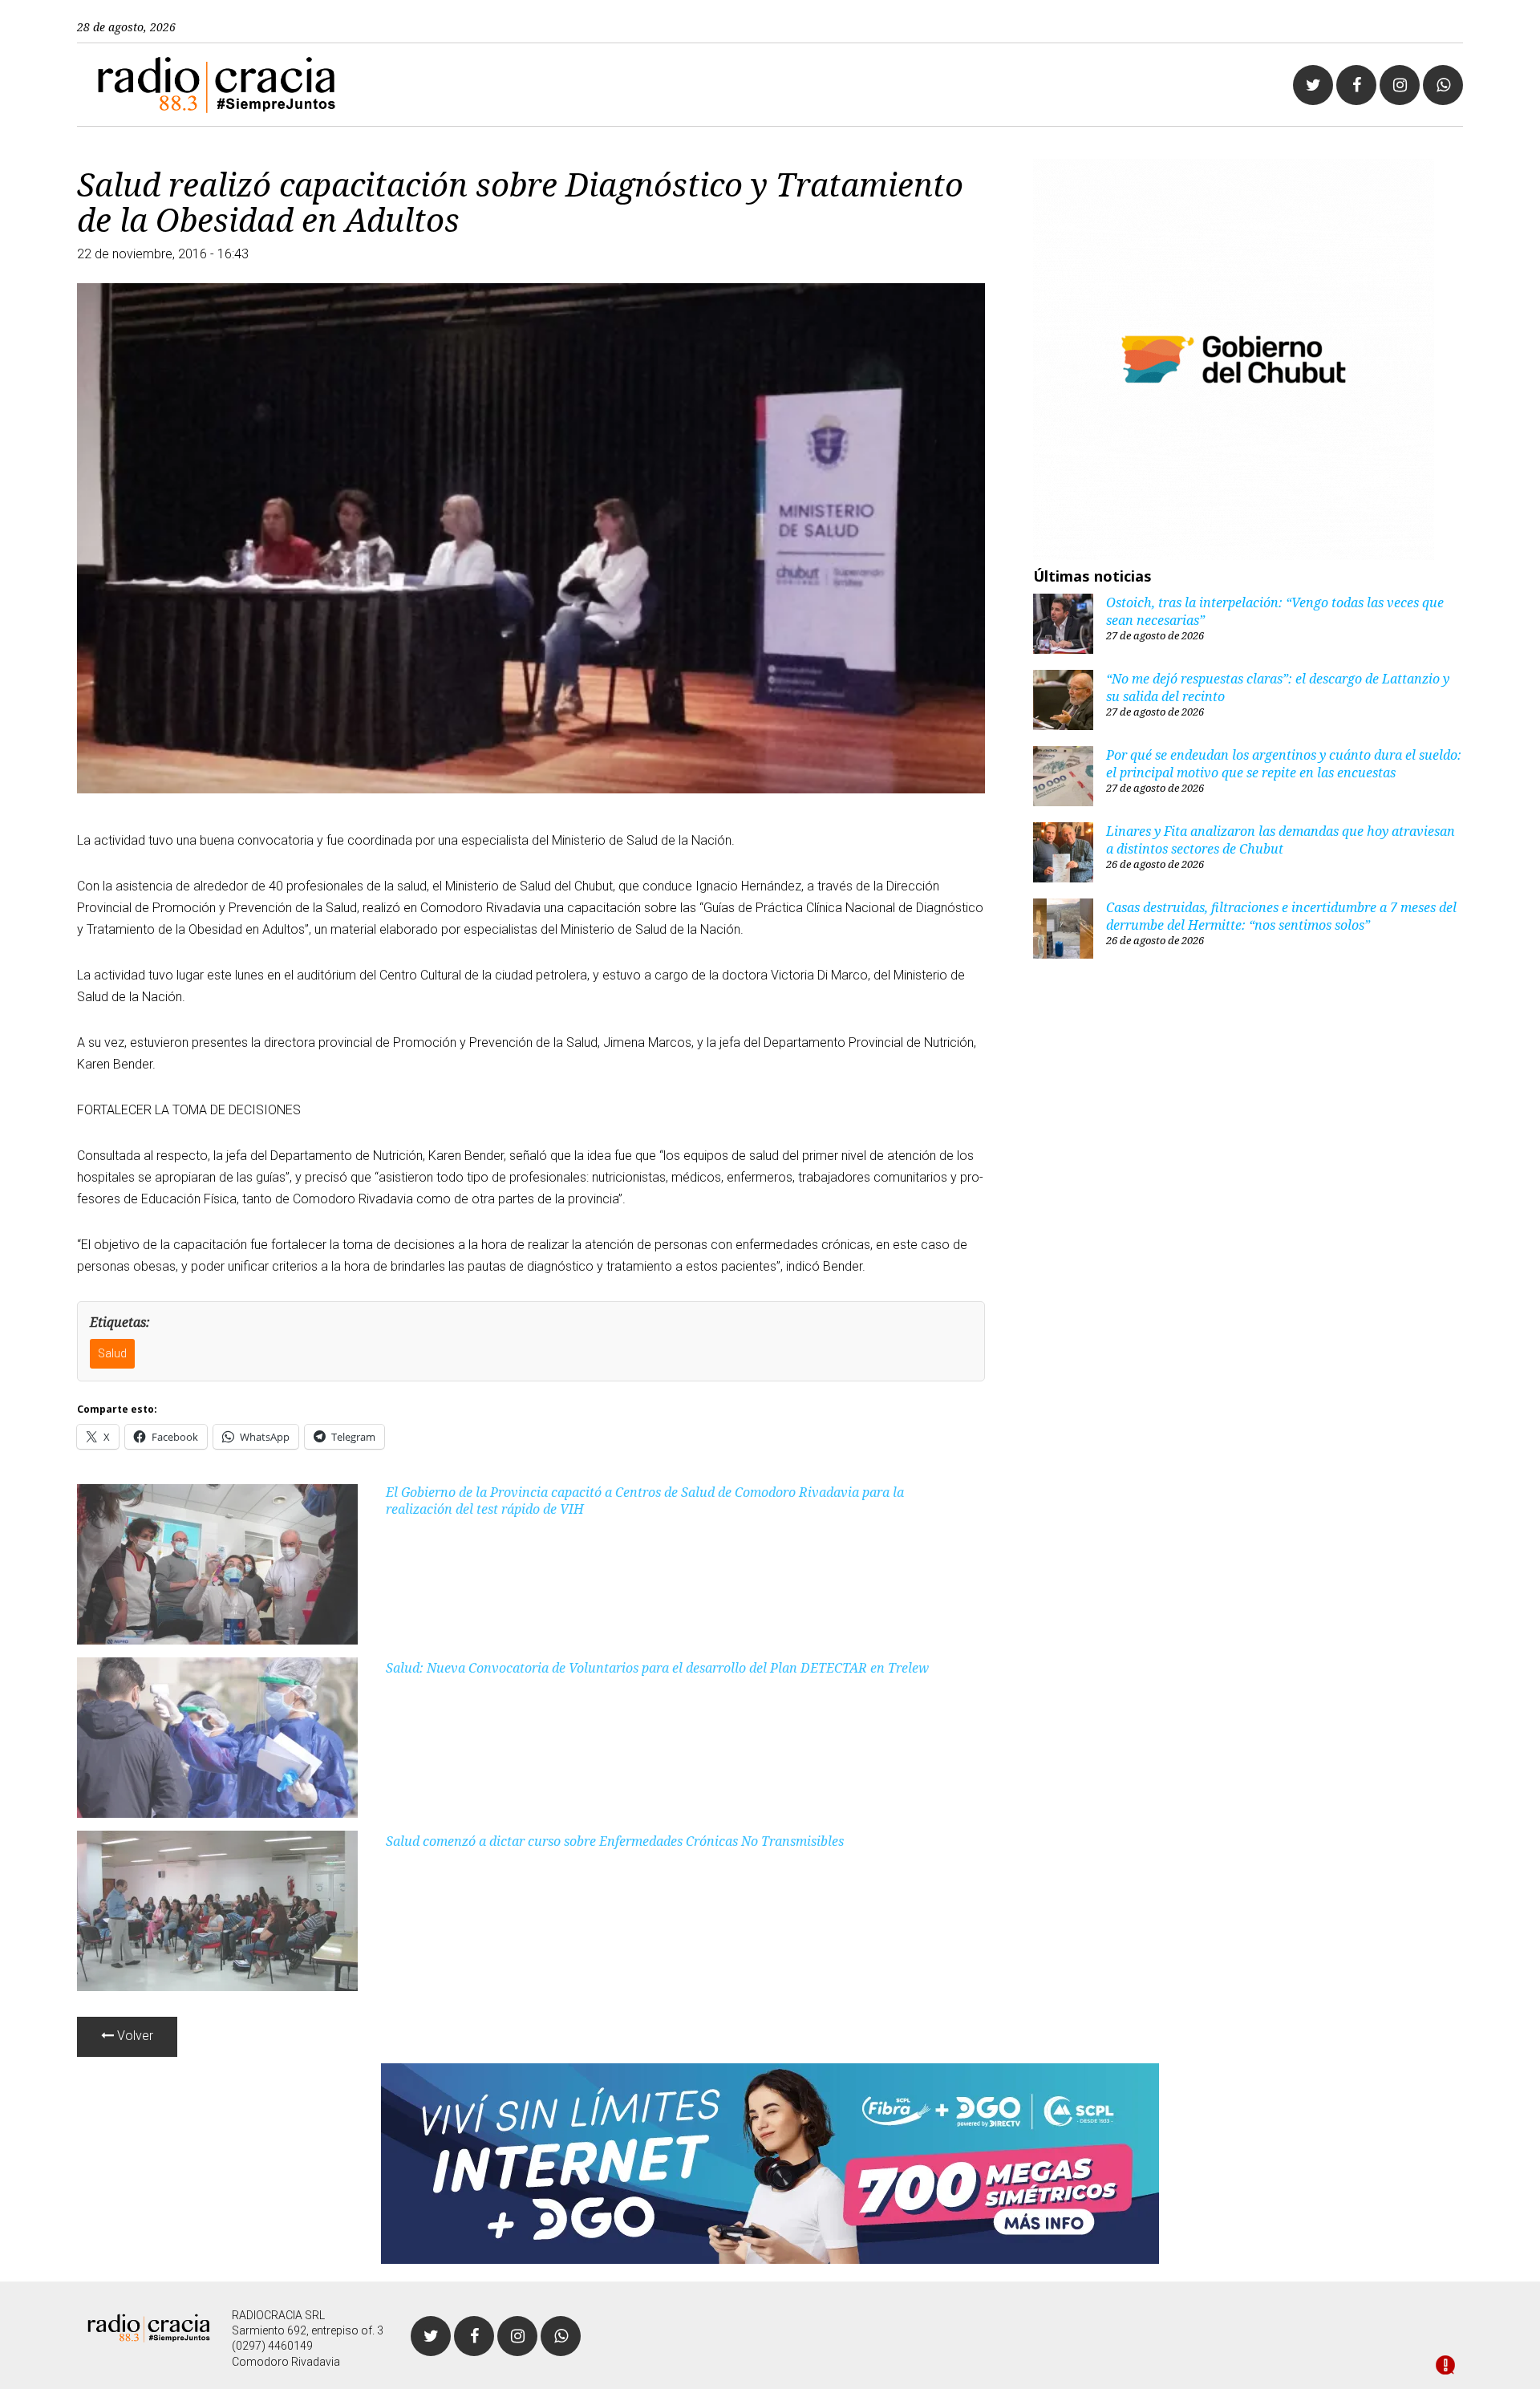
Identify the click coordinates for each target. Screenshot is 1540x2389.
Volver (134, 2036)
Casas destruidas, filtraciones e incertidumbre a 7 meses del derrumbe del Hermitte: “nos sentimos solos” (1281, 916)
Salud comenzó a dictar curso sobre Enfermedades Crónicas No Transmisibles (615, 1841)
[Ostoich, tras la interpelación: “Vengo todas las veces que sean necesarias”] (1063, 626)
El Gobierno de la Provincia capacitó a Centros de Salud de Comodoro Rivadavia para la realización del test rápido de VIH (645, 1501)
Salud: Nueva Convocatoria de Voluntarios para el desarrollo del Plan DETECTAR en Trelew (657, 1668)
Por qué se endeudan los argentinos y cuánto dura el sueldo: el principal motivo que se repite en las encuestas (1284, 764)
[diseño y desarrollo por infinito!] (1445, 2367)
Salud (112, 1353)
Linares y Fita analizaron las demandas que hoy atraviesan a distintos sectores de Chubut (1281, 840)
